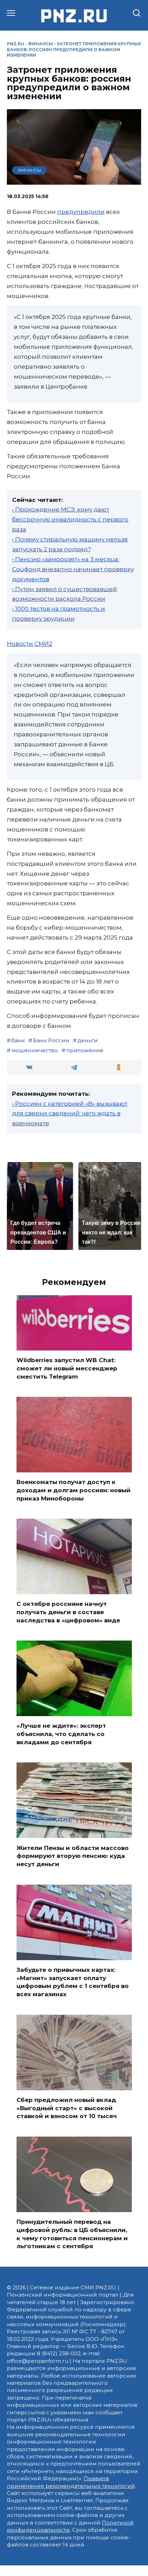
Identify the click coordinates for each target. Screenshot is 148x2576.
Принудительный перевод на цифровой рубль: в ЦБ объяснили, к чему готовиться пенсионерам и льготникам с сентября (72, 2234)
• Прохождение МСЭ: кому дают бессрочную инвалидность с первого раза (70, 519)
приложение (85, 1050)
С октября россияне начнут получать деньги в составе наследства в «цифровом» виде (68, 1612)
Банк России (51, 1040)
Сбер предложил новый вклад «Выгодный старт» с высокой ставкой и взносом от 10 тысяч (67, 2108)
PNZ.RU (15, 44)
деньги (88, 1040)
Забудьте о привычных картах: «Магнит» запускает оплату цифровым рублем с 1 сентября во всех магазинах (73, 1982)
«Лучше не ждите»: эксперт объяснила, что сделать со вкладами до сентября (61, 1734)
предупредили (81, 212)
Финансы (40, 44)
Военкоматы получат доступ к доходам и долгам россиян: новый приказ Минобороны (73, 1490)
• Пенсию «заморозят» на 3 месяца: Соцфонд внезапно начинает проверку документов (73, 569)
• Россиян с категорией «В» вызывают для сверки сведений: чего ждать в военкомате (70, 1114)
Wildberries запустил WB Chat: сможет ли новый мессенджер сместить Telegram (67, 1368)
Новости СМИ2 (30, 644)
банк (18, 1040)
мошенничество (35, 1050)
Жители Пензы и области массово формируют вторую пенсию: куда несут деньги (73, 1856)
